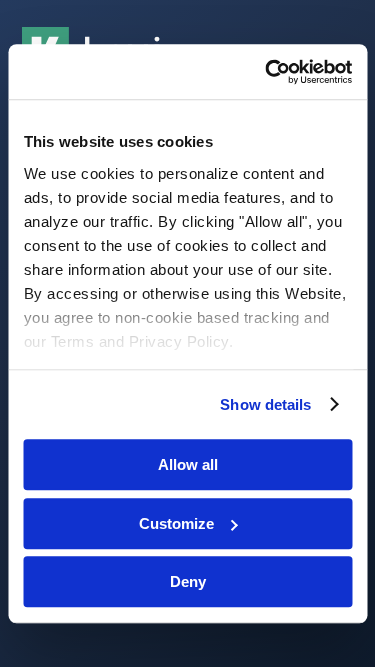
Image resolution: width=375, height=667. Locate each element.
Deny (188, 581)
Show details (265, 404)
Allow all (188, 464)
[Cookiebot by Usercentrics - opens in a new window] (267, 72)
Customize (176, 523)
